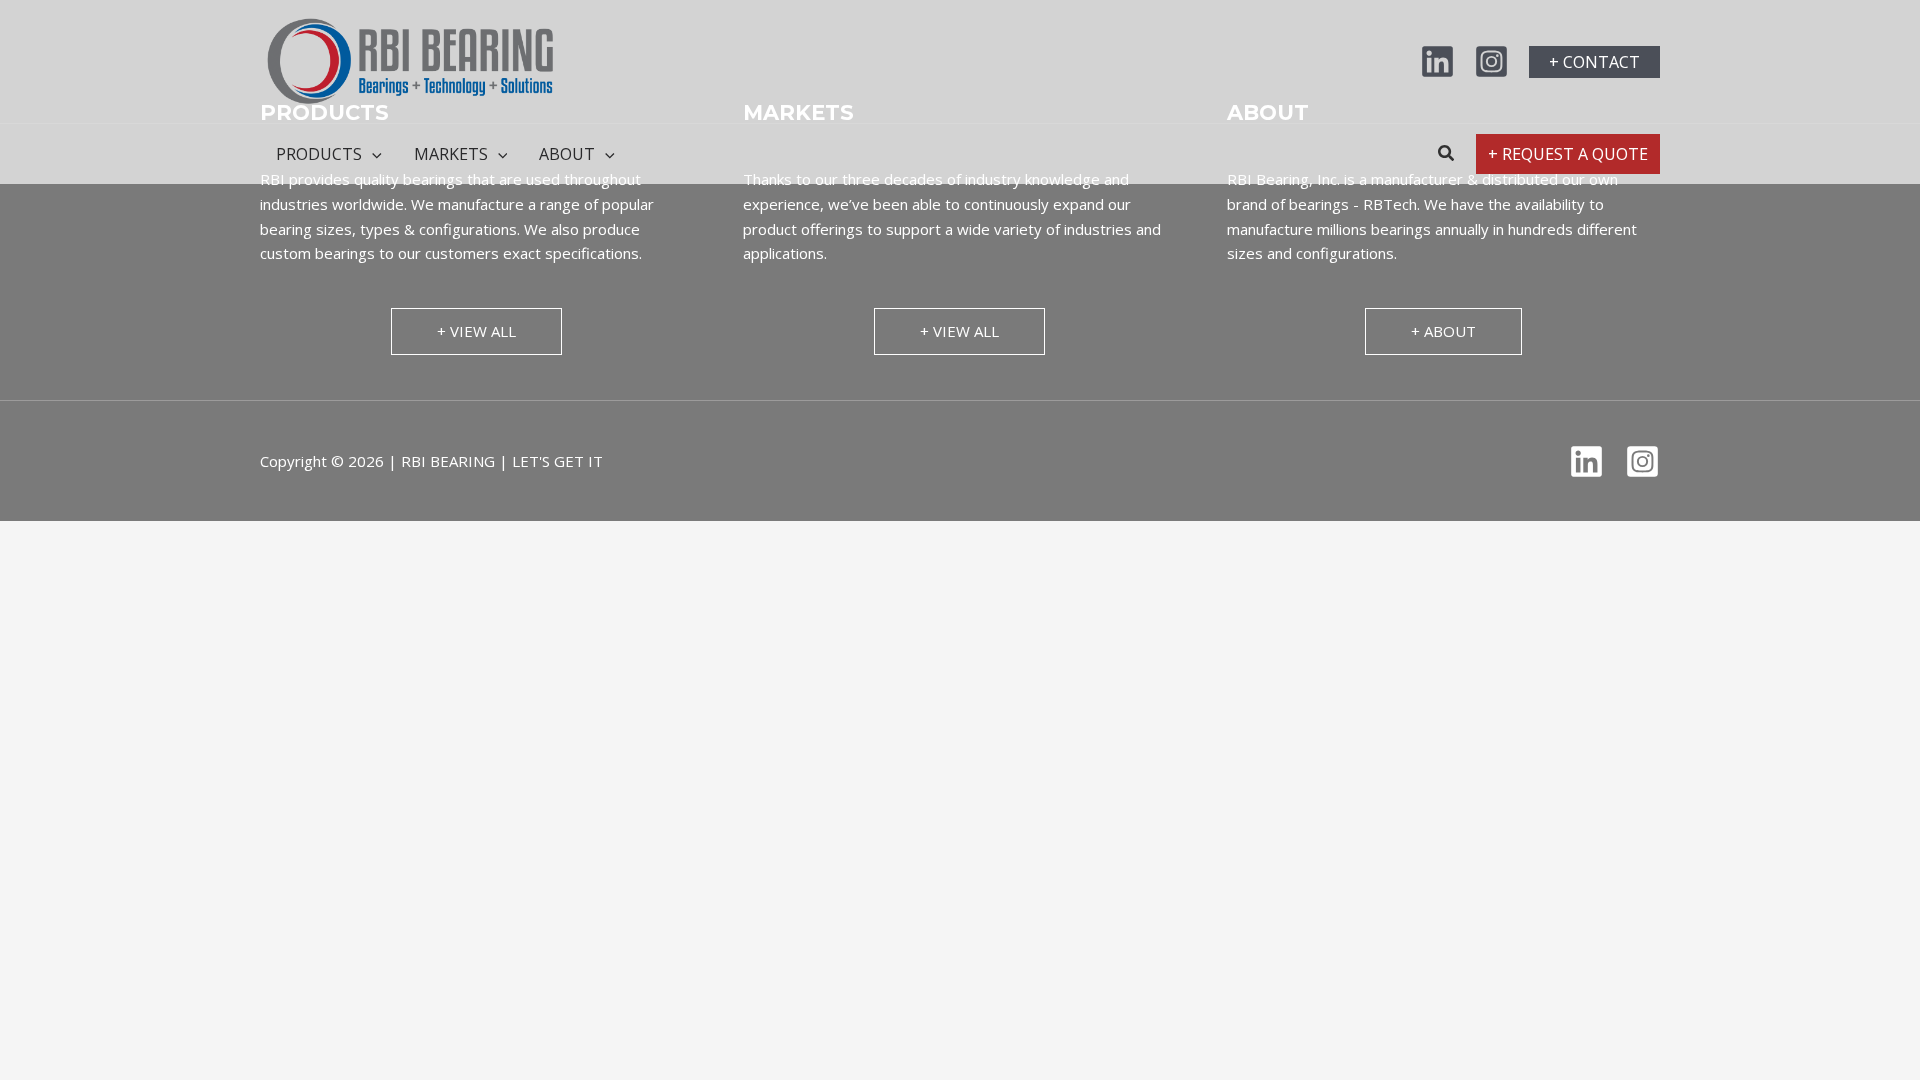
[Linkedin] (1437, 61)
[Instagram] (1491, 61)
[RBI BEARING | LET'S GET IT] (410, 60)
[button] (1594, 62)
